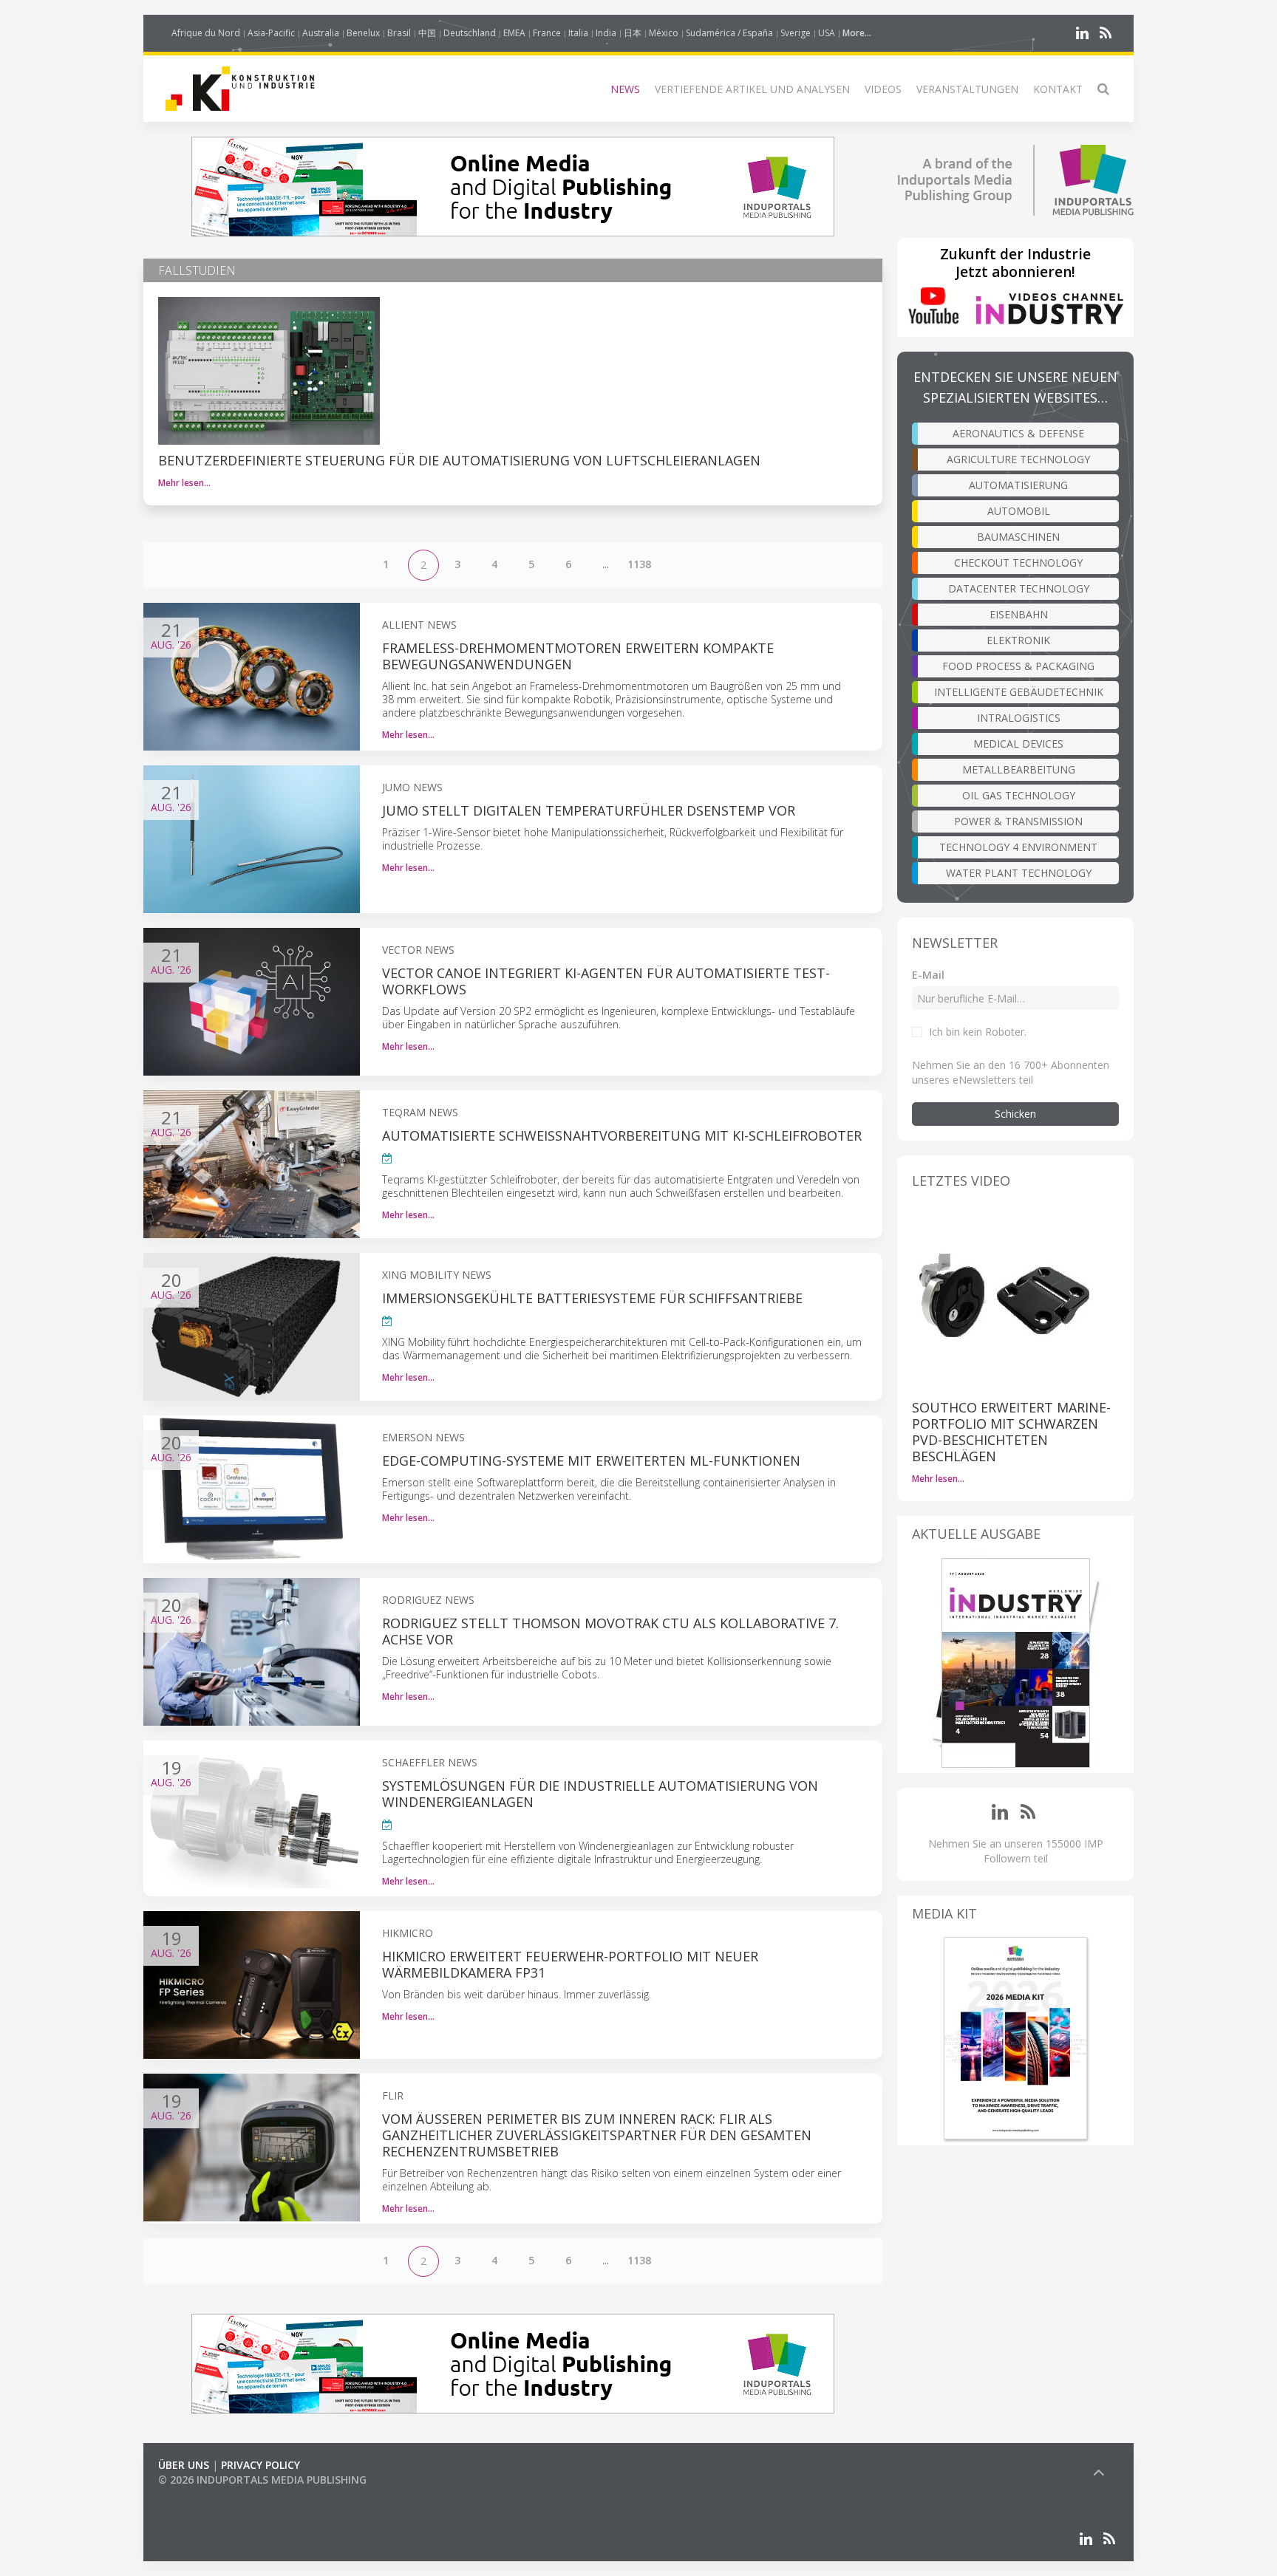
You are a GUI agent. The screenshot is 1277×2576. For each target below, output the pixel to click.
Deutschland (470, 33)
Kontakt (1058, 89)
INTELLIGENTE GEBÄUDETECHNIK (1019, 692)
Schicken (1015, 1114)
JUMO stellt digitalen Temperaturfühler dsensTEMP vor (589, 810)
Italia (578, 33)
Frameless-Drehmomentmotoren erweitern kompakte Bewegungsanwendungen (578, 656)
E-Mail (928, 975)
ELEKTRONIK (1018, 640)
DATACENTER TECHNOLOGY (1019, 588)
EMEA (514, 33)
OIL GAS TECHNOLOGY (1019, 795)
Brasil (399, 33)
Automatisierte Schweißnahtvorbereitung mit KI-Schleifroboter (622, 1135)
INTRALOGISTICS (1019, 718)
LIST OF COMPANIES (208, 2494)
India (606, 33)
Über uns (184, 2465)
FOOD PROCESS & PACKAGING (1018, 666)
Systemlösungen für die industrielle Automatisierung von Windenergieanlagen (600, 1794)
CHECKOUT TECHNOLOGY (1018, 563)
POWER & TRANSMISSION (1018, 821)
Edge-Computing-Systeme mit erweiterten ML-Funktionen (591, 1460)
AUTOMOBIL (1019, 511)
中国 (427, 33)
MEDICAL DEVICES (1018, 744)
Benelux (363, 33)
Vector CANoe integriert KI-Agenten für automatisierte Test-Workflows (606, 981)
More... (857, 33)
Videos (883, 89)
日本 (633, 33)
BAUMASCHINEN (1018, 537)
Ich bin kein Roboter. (978, 1032)
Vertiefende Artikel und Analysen (752, 89)
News (625, 89)
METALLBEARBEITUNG (1019, 769)
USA (827, 33)
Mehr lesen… (184, 483)
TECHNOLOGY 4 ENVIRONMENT (1018, 847)
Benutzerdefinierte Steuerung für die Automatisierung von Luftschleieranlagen (459, 460)
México (664, 33)
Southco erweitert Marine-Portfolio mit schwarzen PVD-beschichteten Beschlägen (1011, 1432)
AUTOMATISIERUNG (1018, 485)
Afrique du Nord (206, 33)
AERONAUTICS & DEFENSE (1018, 433)
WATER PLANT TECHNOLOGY (1019, 873)
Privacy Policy (260, 2465)
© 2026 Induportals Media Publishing (262, 2480)
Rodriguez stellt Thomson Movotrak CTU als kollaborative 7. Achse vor (610, 1631)
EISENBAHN (1019, 614)
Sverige (796, 33)
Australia (321, 33)
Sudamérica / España (729, 33)
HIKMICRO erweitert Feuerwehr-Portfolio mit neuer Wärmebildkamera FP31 (570, 1964)
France (547, 33)
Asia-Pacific (271, 33)
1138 (639, 564)
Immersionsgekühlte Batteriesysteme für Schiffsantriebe (592, 1298)
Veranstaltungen (967, 89)
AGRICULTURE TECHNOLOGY (1018, 459)
